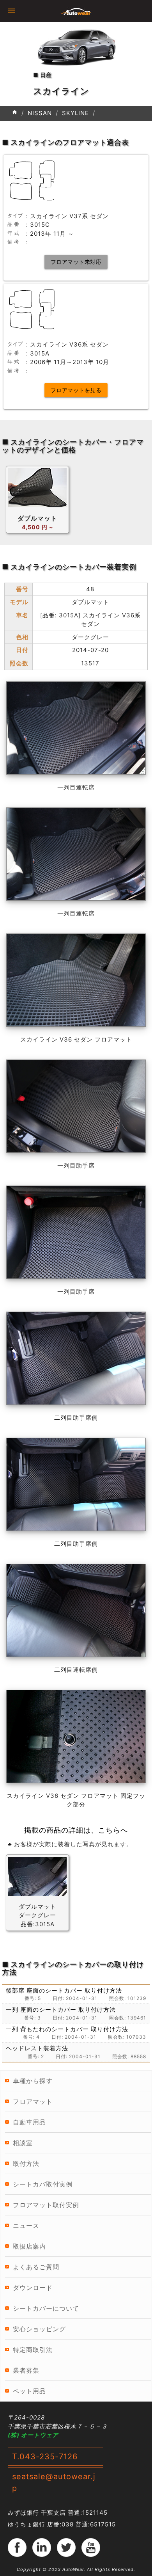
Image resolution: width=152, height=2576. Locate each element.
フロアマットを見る (76, 390)
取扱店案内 (29, 2246)
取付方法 (26, 2164)
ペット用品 (29, 2391)
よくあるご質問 (36, 2267)
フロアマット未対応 (76, 262)
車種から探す (33, 2081)
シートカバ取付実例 (43, 2184)
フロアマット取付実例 (46, 2205)
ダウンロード (33, 2288)
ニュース (26, 2226)
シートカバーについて (46, 2308)
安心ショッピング (39, 2329)
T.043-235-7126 (45, 2457)
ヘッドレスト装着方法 (37, 2048)
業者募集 (26, 2370)
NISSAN (40, 113)
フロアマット (33, 2101)
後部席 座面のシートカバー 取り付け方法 (64, 1990)
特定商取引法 (33, 2350)
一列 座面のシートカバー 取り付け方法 (61, 2010)
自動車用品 (29, 2122)
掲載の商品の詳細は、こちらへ (76, 1830)
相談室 (23, 2143)
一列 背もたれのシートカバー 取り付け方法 (67, 2029)
